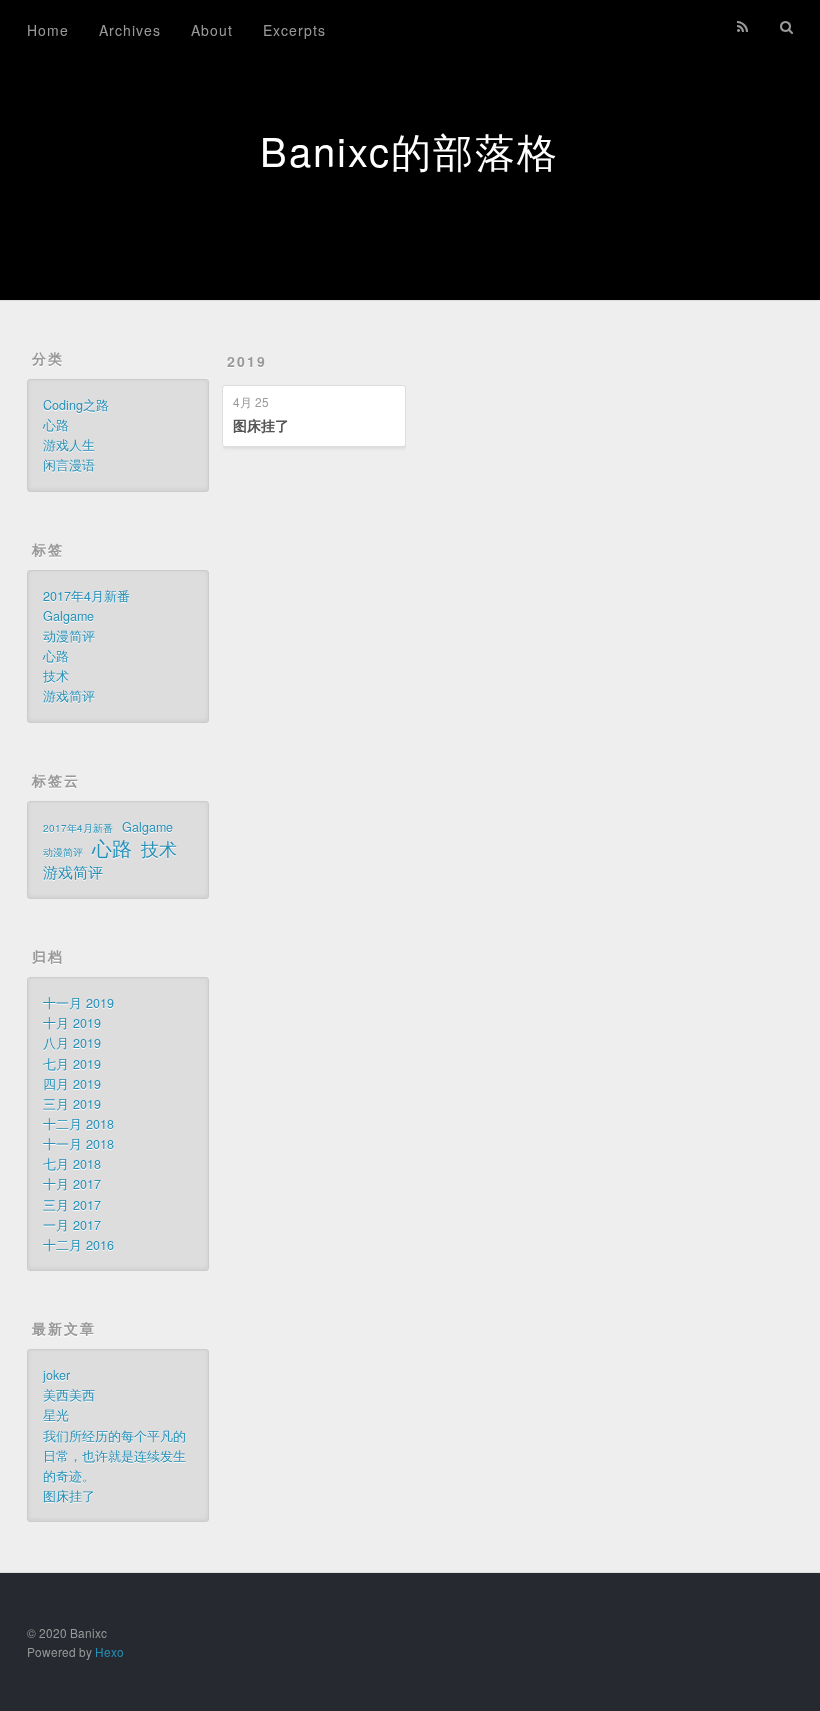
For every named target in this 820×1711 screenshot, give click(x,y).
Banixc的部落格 (409, 149)
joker (56, 1375)
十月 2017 (72, 1184)
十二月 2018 (78, 1124)
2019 (247, 361)
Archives (130, 30)
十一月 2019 (78, 1003)
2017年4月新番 (86, 596)
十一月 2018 (78, 1144)
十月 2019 (72, 1023)
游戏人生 (69, 445)
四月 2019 (72, 1084)
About (212, 30)
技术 (56, 676)
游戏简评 (69, 696)
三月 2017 (72, 1205)
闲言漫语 (69, 465)
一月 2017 (72, 1225)
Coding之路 (76, 405)
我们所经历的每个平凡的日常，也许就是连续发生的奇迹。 (114, 1456)
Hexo (109, 1651)
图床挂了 (261, 425)
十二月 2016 (78, 1245)
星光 (56, 1415)
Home (48, 30)
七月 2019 (72, 1064)
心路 (56, 425)
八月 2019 (72, 1043)
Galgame (68, 616)
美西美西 (69, 1395)
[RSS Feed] (743, 27)
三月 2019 (72, 1104)
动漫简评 (69, 636)
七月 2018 (72, 1164)
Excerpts (294, 30)
